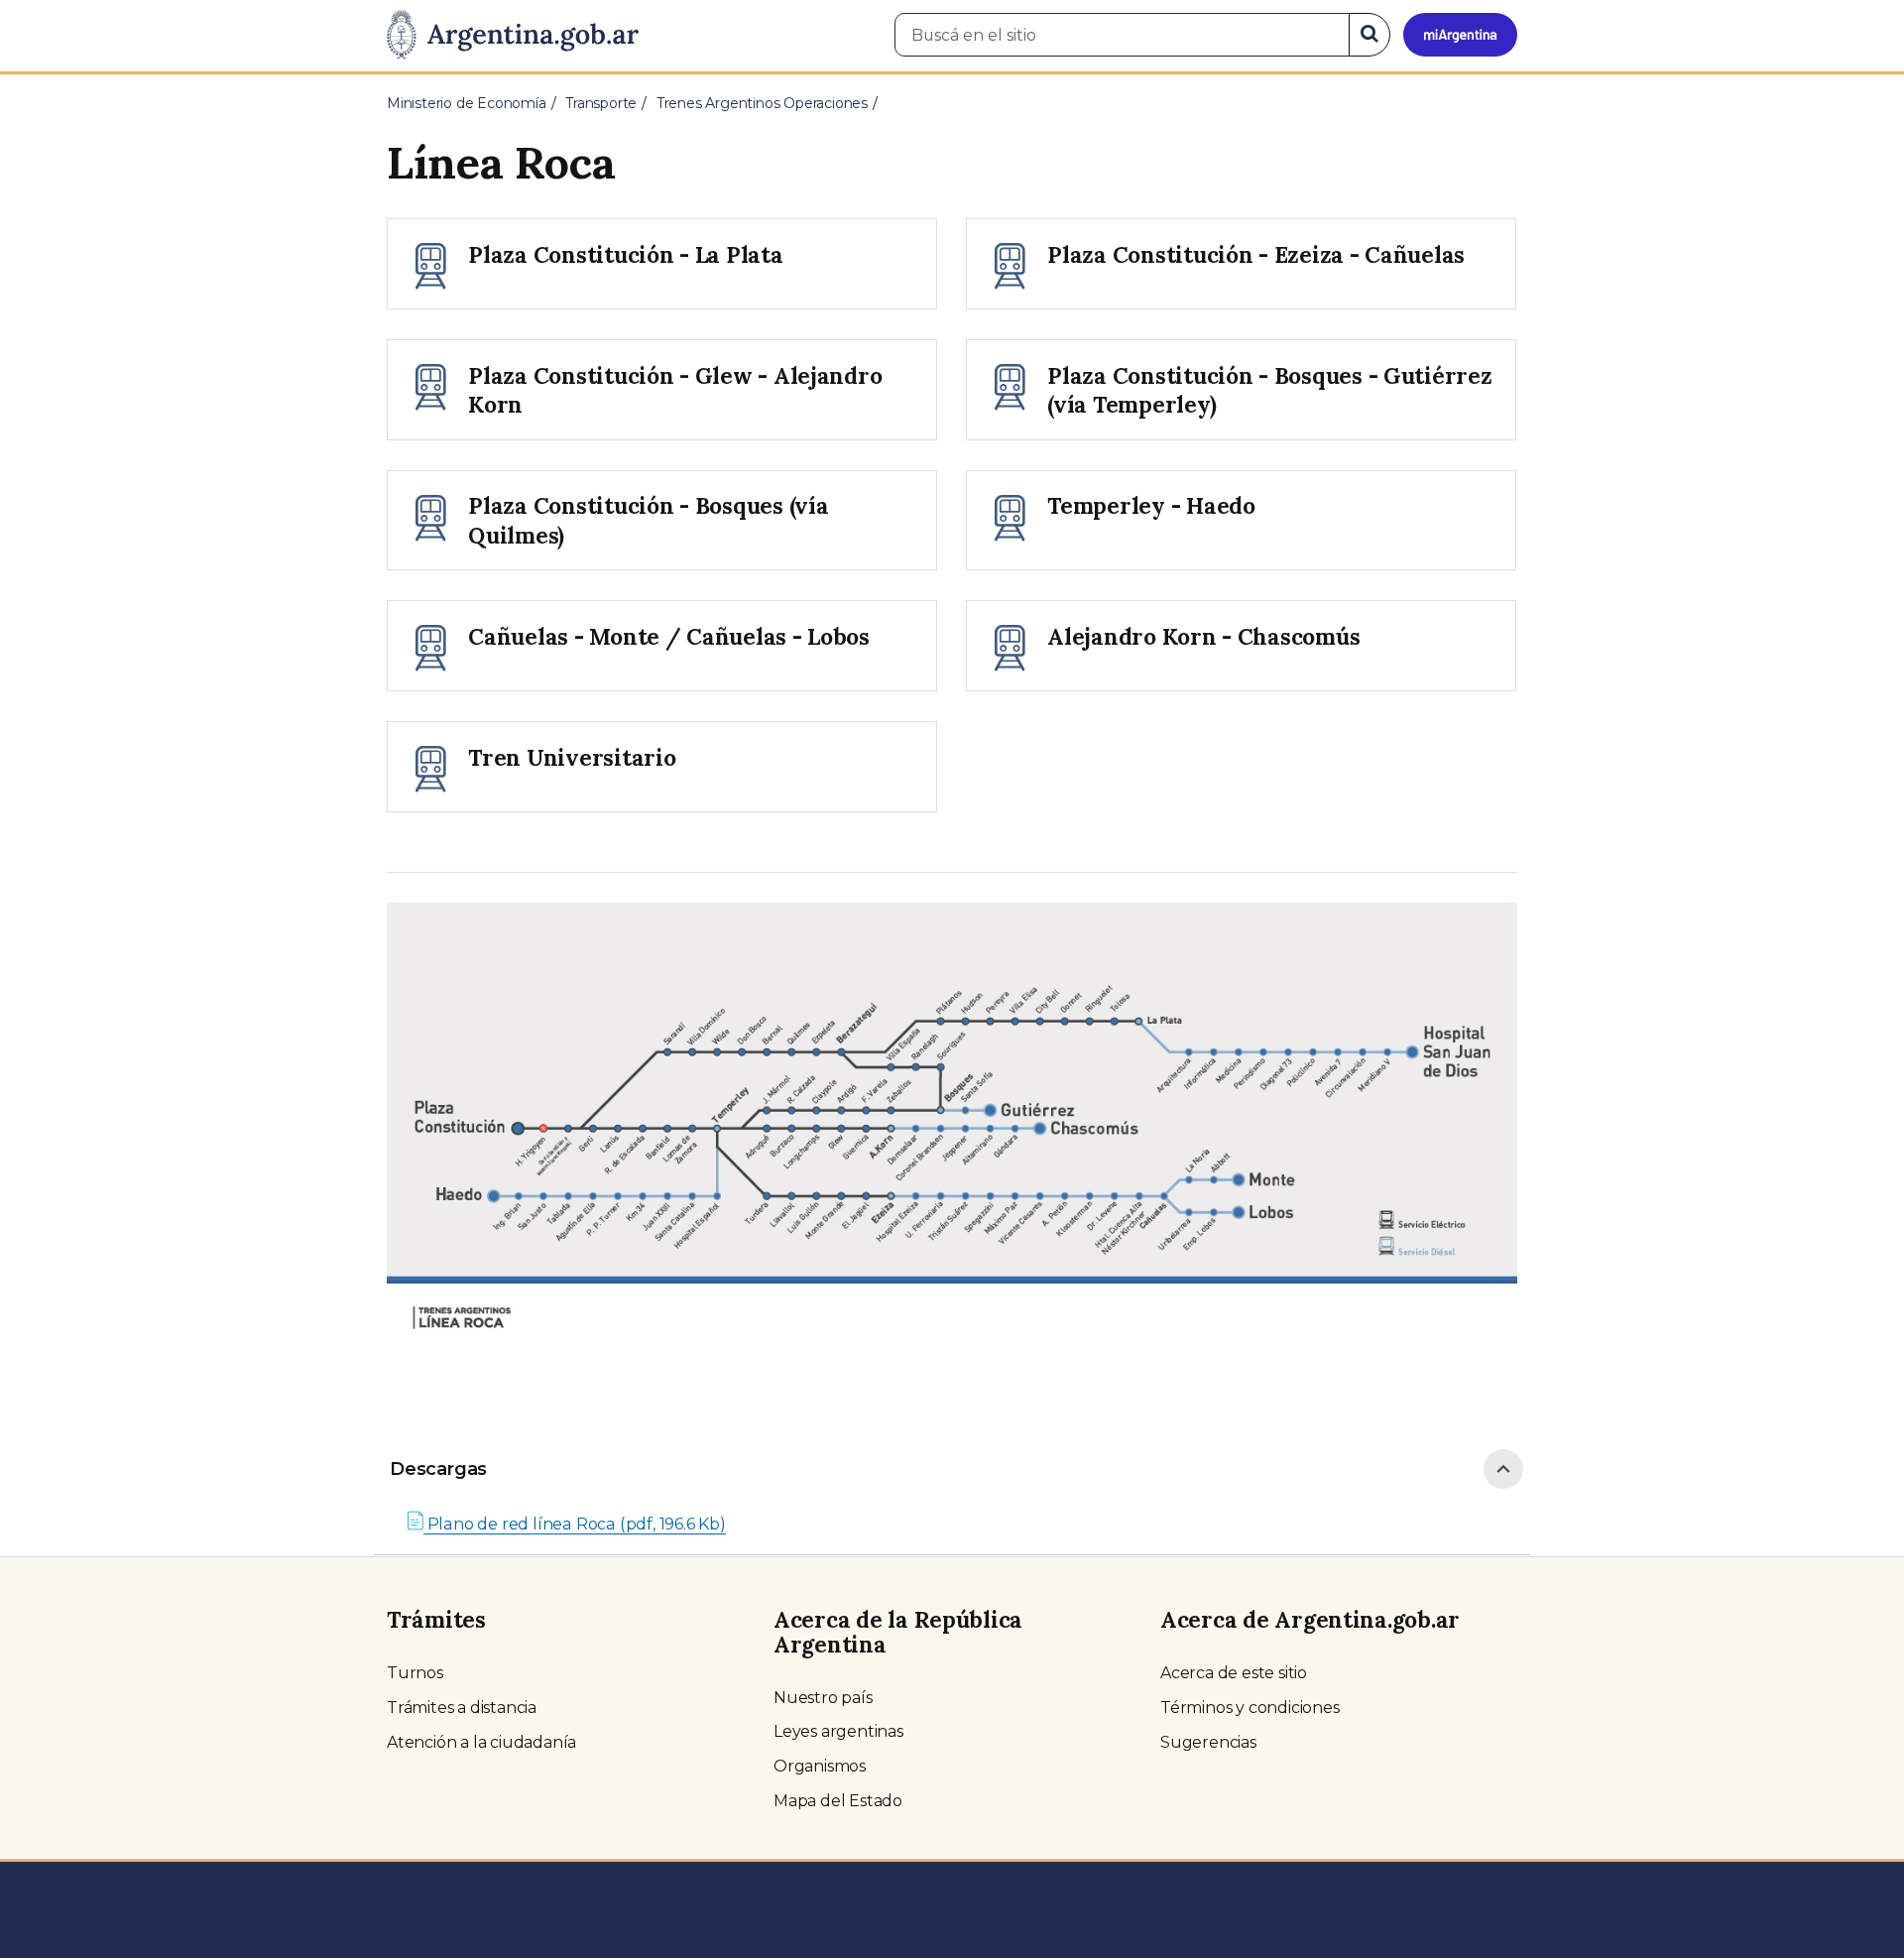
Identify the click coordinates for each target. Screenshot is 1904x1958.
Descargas (438, 1469)
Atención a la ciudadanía (481, 1742)
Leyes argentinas (838, 1731)
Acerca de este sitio (1234, 1673)
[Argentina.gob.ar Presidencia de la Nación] (513, 36)
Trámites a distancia (462, 1708)
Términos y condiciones (1250, 1708)
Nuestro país (823, 1698)
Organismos (820, 1766)
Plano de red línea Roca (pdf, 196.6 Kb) (575, 1524)
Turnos (415, 1673)
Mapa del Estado (838, 1801)
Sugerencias (1208, 1742)
